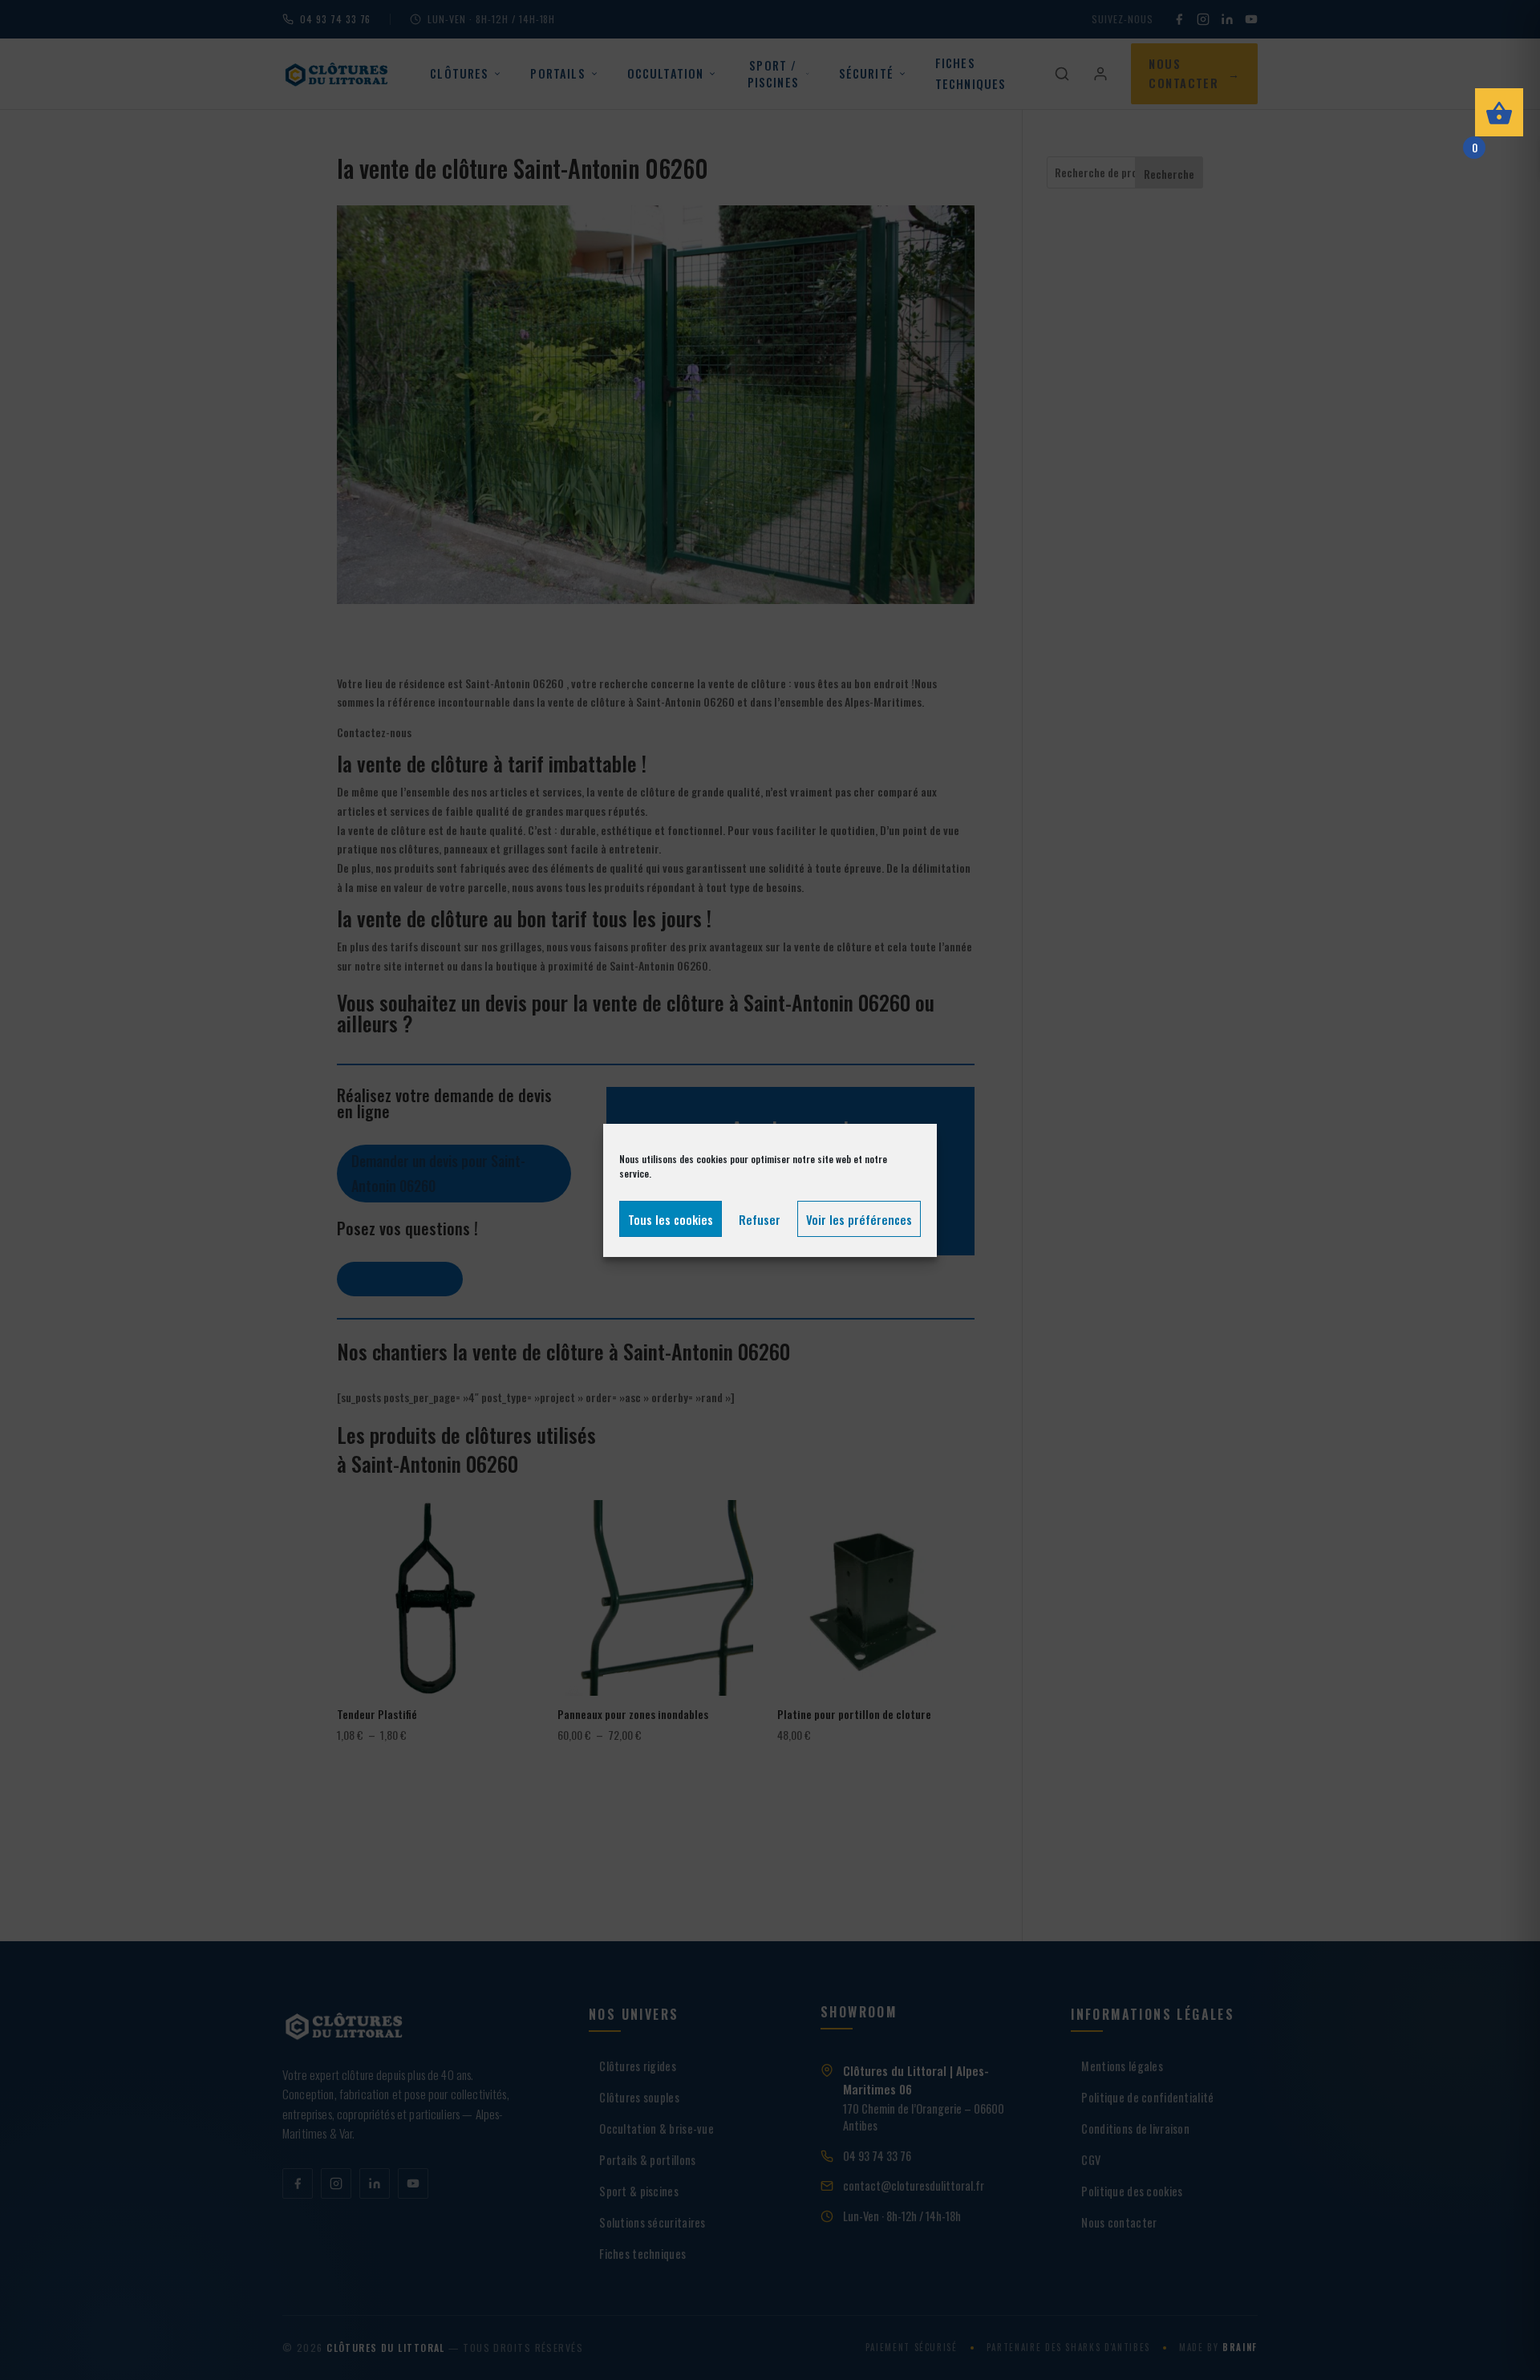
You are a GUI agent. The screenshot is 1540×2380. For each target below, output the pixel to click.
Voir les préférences (859, 1218)
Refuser (760, 1218)
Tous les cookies (671, 1218)
